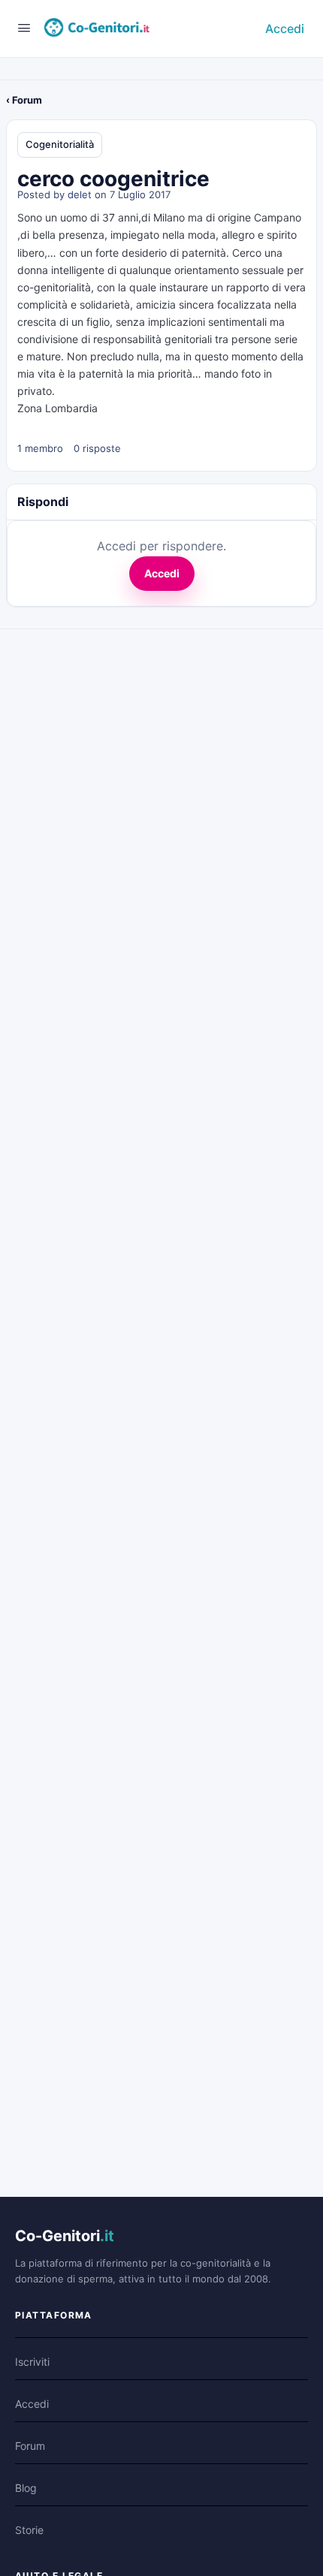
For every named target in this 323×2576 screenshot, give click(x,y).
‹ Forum (24, 100)
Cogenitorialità (60, 144)
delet (80, 194)
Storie (29, 2530)
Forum (30, 2446)
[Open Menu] (24, 27)
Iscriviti (32, 2362)
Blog (26, 2488)
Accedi (285, 29)
